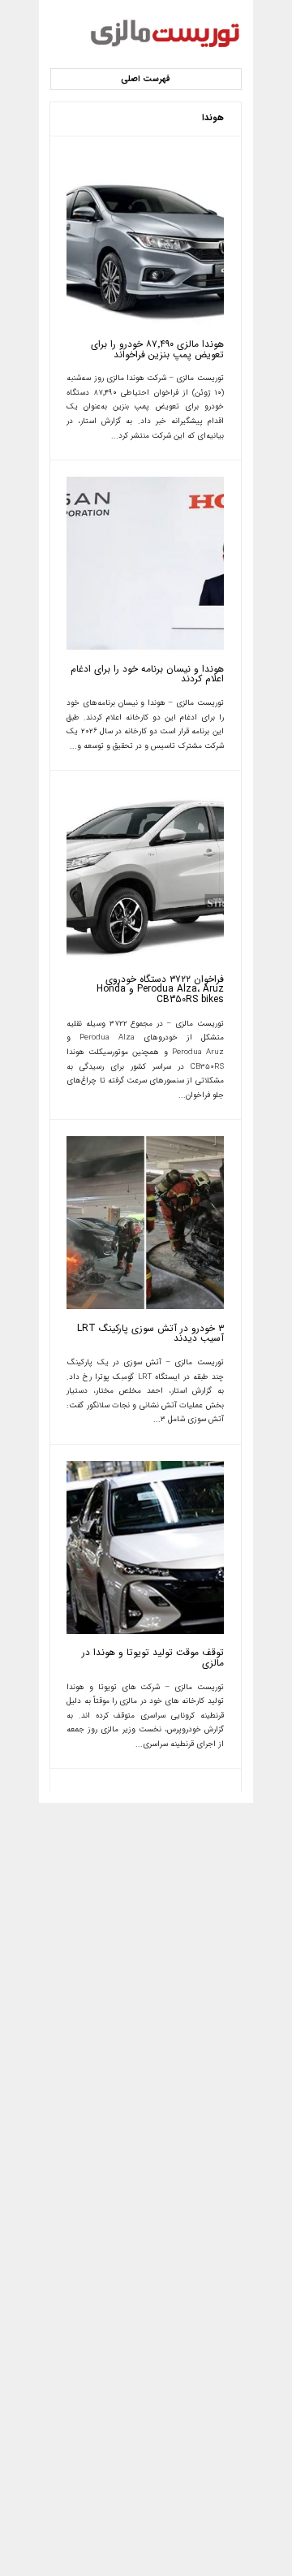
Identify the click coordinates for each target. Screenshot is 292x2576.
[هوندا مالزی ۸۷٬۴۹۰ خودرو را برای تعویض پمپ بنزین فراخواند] (145, 323)
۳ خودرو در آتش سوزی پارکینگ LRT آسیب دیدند (150, 1334)
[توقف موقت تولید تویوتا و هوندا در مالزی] (145, 1632)
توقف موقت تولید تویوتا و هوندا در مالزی (152, 1658)
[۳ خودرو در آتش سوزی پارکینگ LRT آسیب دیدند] (145, 1307)
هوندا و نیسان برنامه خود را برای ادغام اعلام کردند (147, 674)
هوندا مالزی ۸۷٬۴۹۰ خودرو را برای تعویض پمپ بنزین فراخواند (157, 350)
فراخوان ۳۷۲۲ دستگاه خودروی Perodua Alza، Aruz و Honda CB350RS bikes (160, 990)
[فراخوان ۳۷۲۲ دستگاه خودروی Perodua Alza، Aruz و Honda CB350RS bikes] (145, 958)
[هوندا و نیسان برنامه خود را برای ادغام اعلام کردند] (145, 647)
